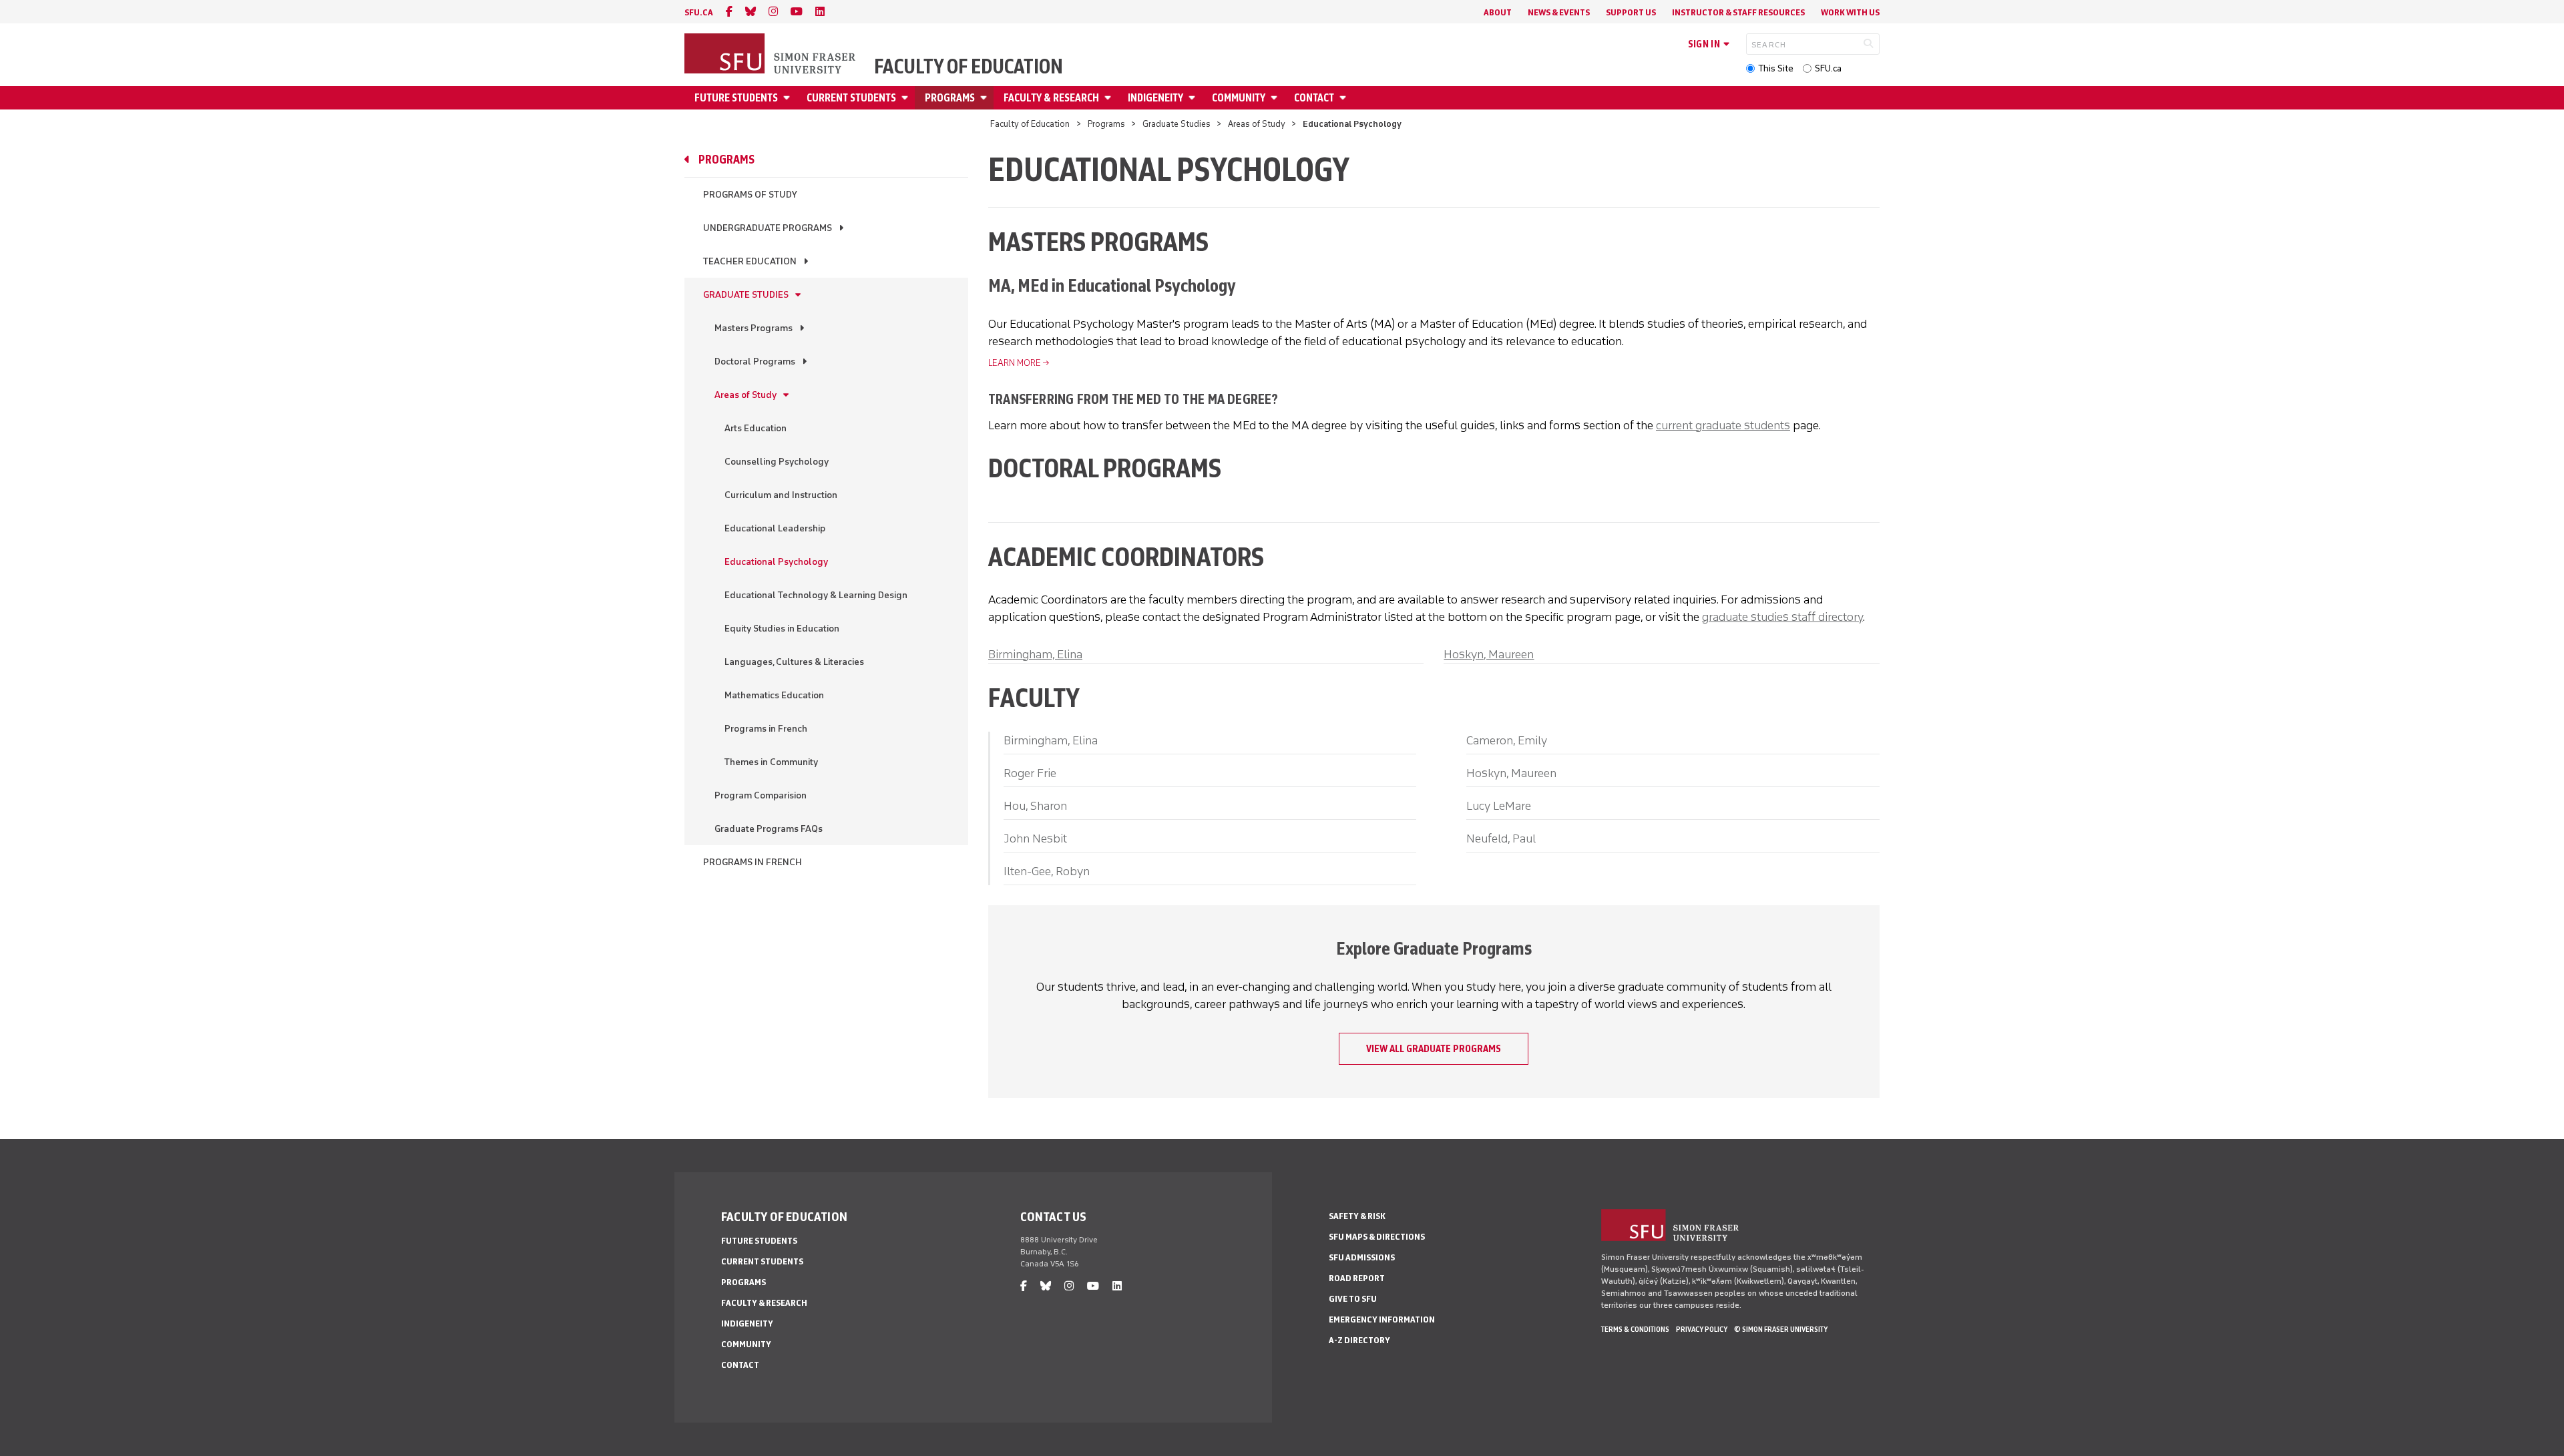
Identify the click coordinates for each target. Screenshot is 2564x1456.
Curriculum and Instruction (781, 495)
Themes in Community (771, 762)
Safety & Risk (1357, 1216)
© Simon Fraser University (1781, 1329)
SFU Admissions (1362, 1257)
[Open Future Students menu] (789, 98)
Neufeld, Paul (1501, 838)
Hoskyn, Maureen (1489, 654)
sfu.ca (699, 12)
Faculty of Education (969, 67)
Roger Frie (1030, 773)
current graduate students (1723, 425)
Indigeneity (1155, 98)
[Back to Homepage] (771, 55)
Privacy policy (1702, 1329)
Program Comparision (761, 795)
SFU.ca (1828, 68)
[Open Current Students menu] (907, 98)
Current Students (851, 98)
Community (1239, 98)
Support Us (1631, 12)
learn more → (1019, 363)
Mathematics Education (774, 695)
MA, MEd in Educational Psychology (1112, 285)
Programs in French (766, 729)
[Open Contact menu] (1345, 98)
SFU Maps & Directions (1377, 1237)
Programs (950, 98)
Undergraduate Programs (768, 228)
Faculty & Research (1051, 98)
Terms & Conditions (1635, 1329)
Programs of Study (750, 195)
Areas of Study (1257, 124)
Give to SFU (1353, 1299)
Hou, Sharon (1035, 806)
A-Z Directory (1359, 1340)
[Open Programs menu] (986, 98)
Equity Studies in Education (782, 629)
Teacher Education (750, 261)
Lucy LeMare (1499, 806)
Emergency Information (1382, 1319)
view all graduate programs (1434, 1049)
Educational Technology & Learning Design (816, 595)
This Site (1776, 68)
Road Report (1357, 1278)
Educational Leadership (775, 528)
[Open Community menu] (1276, 98)
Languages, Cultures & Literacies (794, 662)
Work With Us (1850, 12)
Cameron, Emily (1507, 740)
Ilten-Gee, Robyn (1047, 871)
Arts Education (756, 428)
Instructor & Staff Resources (1738, 12)
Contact (1314, 98)
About (1498, 12)
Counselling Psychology (777, 462)
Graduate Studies (1177, 124)
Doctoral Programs (755, 361)
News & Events (1559, 12)
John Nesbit (1035, 838)
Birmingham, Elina (1035, 654)
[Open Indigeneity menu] (1194, 98)
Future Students (736, 98)
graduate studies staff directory (1782, 617)
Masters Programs (754, 328)
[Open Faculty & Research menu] (1110, 98)
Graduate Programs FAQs (769, 829)
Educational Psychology (776, 562)
